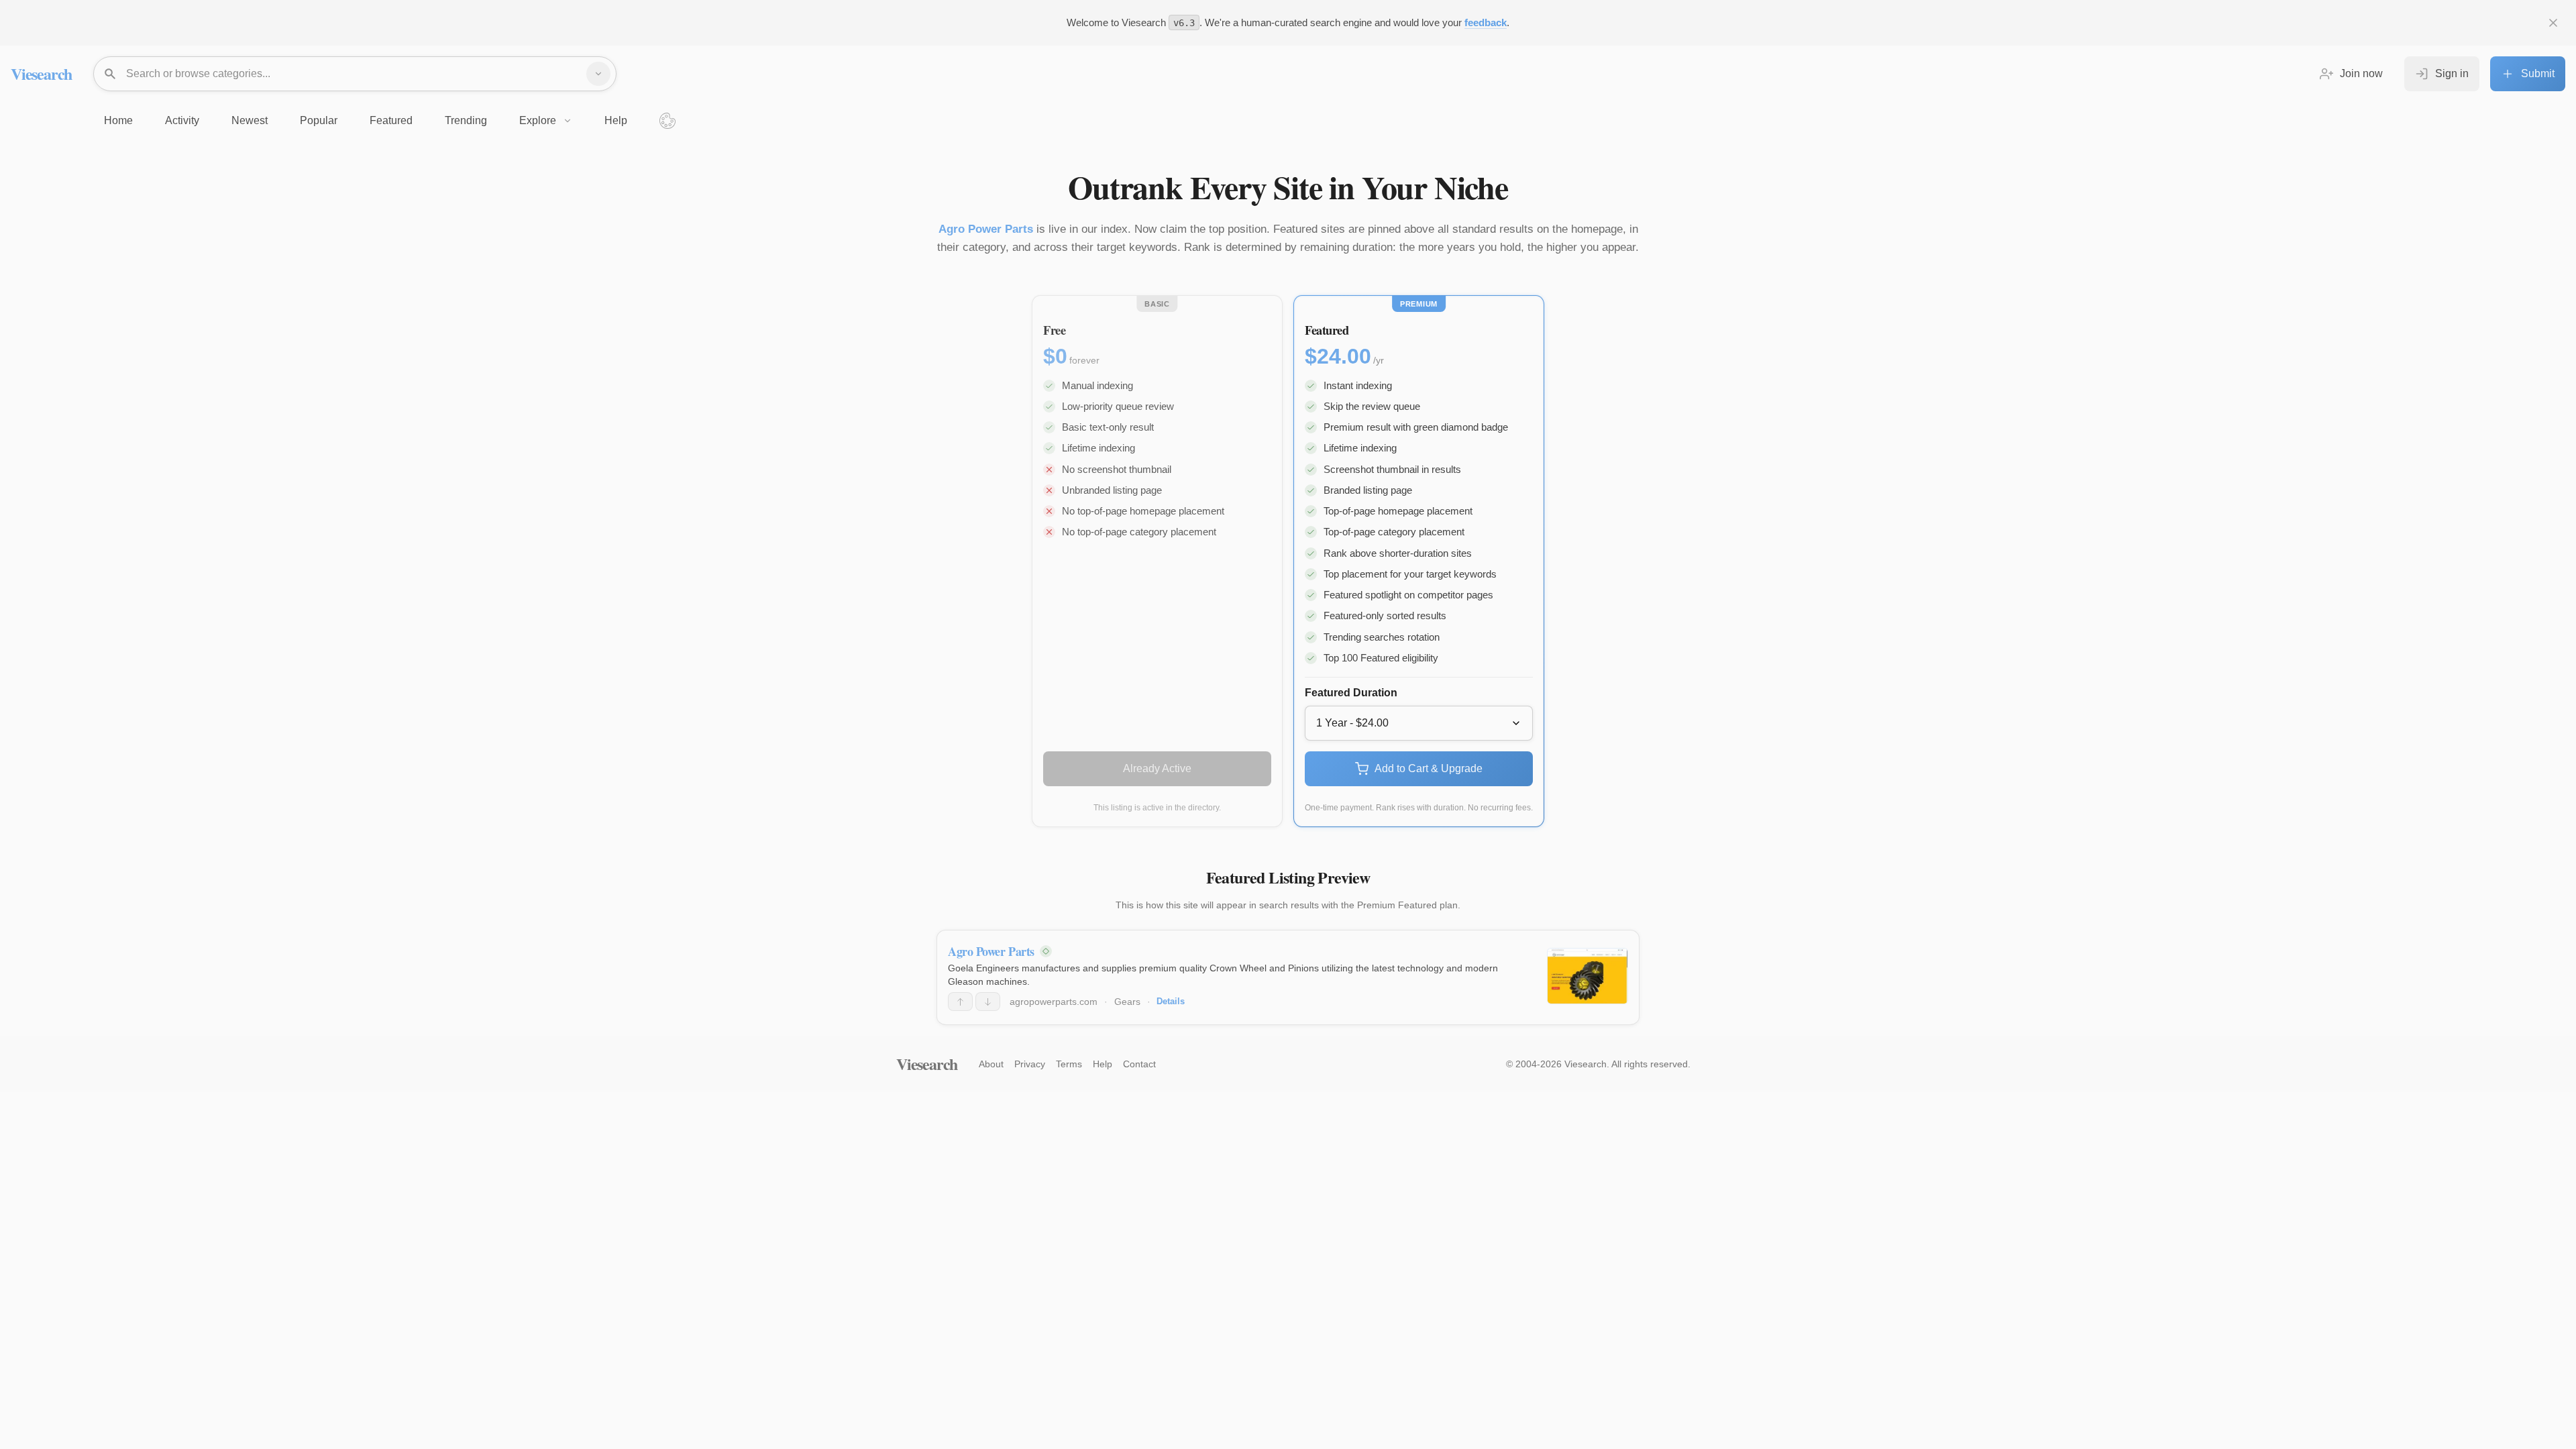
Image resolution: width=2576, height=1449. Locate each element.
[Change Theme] (667, 121)
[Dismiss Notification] (2553, 23)
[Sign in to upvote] (960, 1002)
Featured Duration (1351, 693)
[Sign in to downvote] (988, 1002)
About (991, 1064)
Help (1103, 1064)
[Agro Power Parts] (1588, 976)
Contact (1139, 1064)
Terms (1069, 1064)
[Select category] (598, 74)
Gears (1127, 1002)
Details (1171, 1001)
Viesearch (41, 73)
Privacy (1030, 1064)
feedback (1486, 22)
